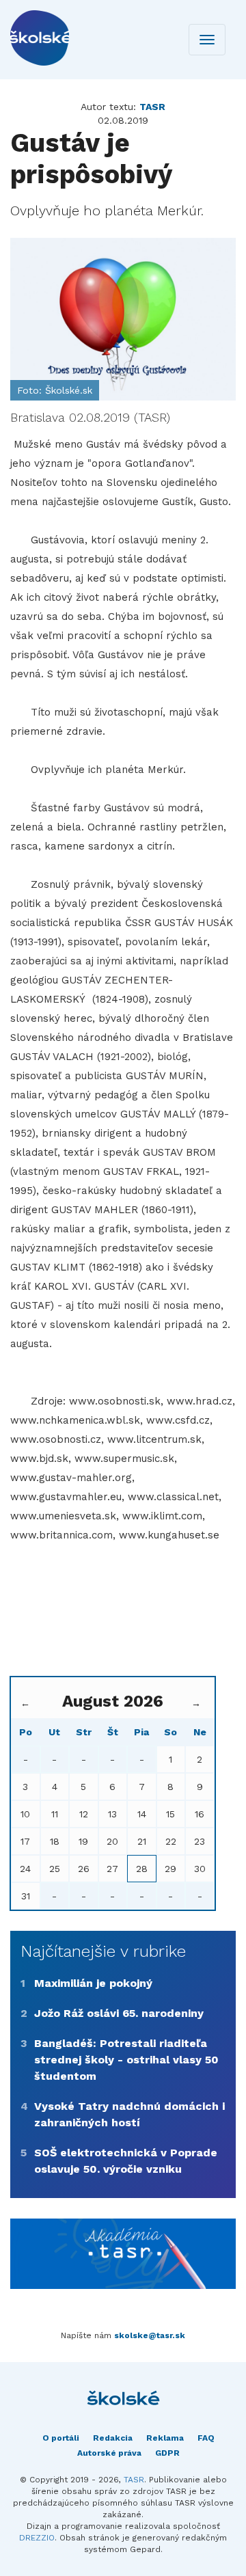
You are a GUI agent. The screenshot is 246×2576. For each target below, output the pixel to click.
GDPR (167, 2453)
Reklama (165, 2438)
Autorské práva (109, 2453)
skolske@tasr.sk (150, 2335)
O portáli (61, 2438)
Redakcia (113, 2438)
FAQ (206, 2438)
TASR (134, 2480)
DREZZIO (37, 2538)
